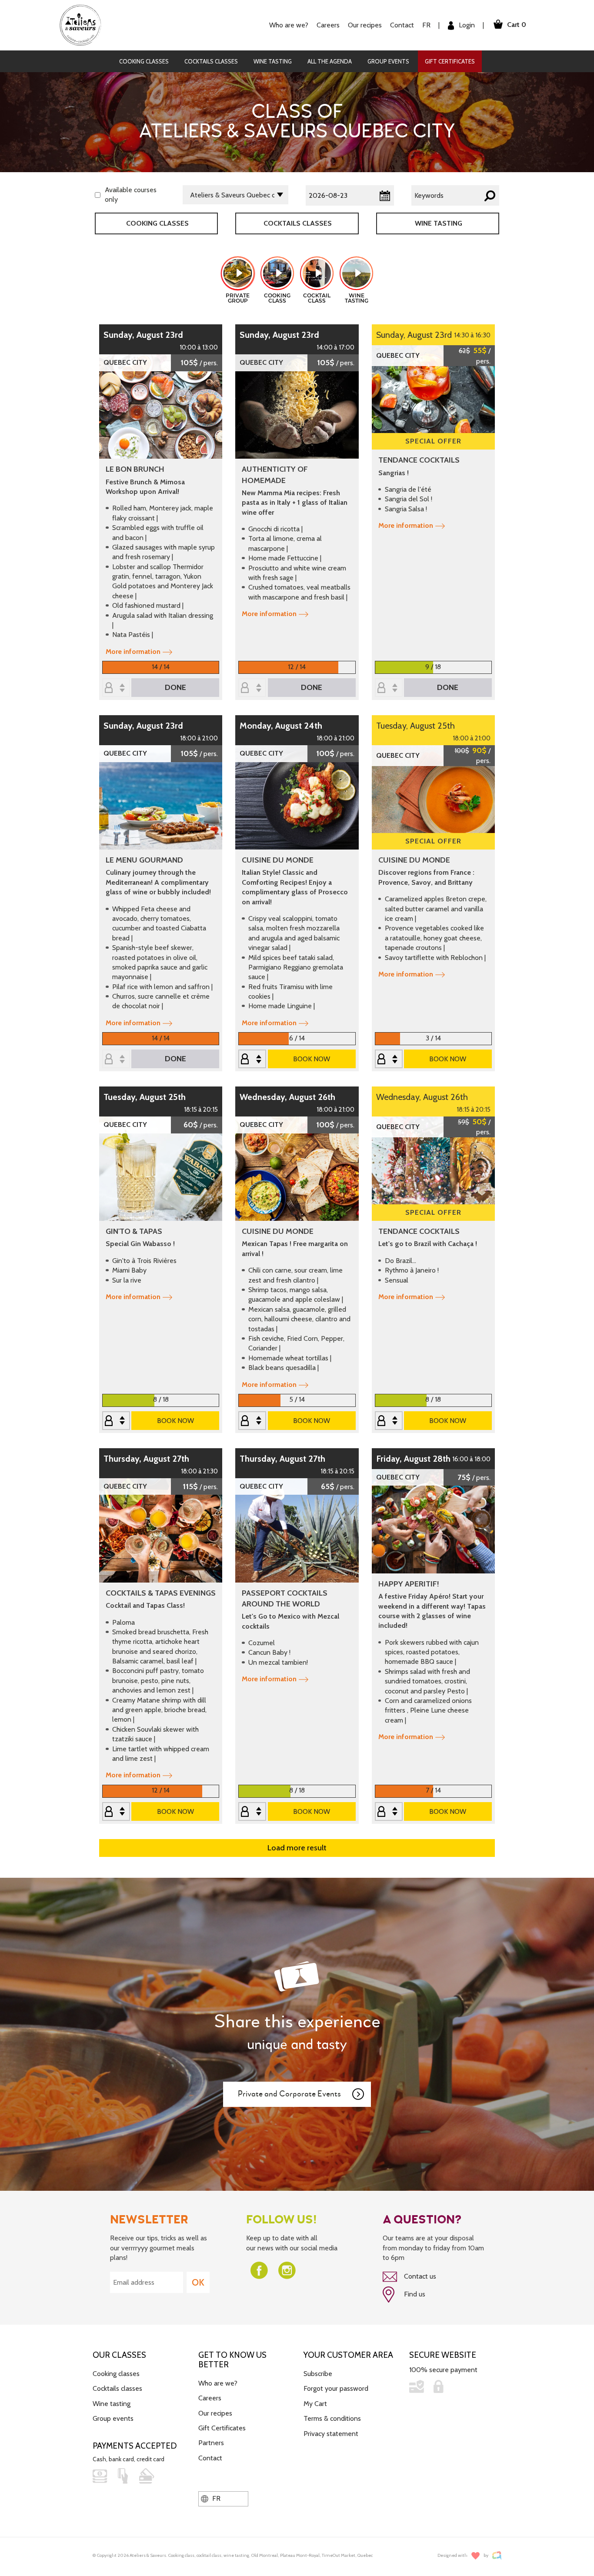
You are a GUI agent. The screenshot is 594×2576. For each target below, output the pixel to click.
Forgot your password (336, 2388)
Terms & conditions (332, 2418)
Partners (211, 2443)
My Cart (315, 2404)
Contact (402, 25)
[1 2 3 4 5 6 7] (389, 1812)
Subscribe (318, 2374)
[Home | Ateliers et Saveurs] (84, 25)
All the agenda (330, 61)
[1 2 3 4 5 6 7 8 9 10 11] (389, 1060)
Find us (414, 2294)
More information (133, 651)
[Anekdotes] (497, 2555)
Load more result (297, 1848)
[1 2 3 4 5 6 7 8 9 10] (116, 1421)
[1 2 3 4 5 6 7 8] (252, 1060)
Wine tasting (273, 61)
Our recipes (215, 2413)
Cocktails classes (211, 61)
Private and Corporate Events (289, 2094)
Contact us (419, 2276)
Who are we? (218, 2383)
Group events (388, 61)
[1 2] (252, 688)
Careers (328, 25)
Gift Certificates (450, 61)
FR (426, 25)
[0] (116, 688)
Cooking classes (144, 61)
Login (466, 25)
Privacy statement (331, 2434)
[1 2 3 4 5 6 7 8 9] (389, 688)
